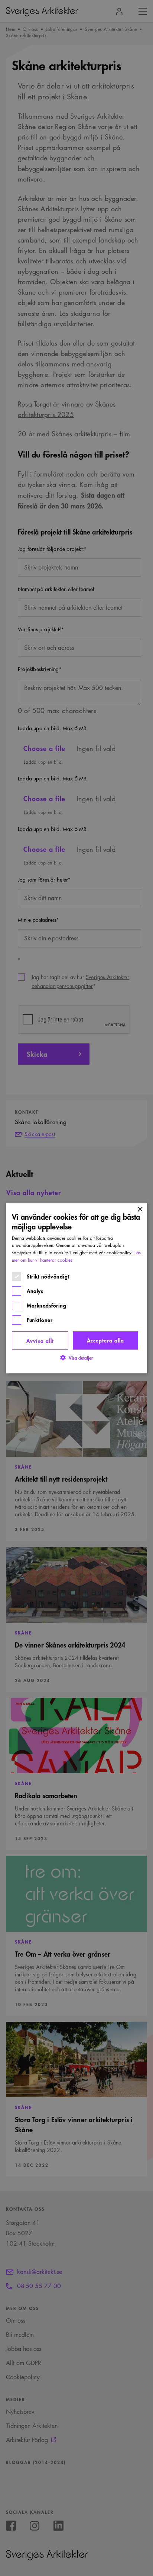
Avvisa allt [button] (40, 1340)
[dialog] (76, 1288)
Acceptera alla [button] (105, 1340)
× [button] (140, 1210)
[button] (76, 1358)
